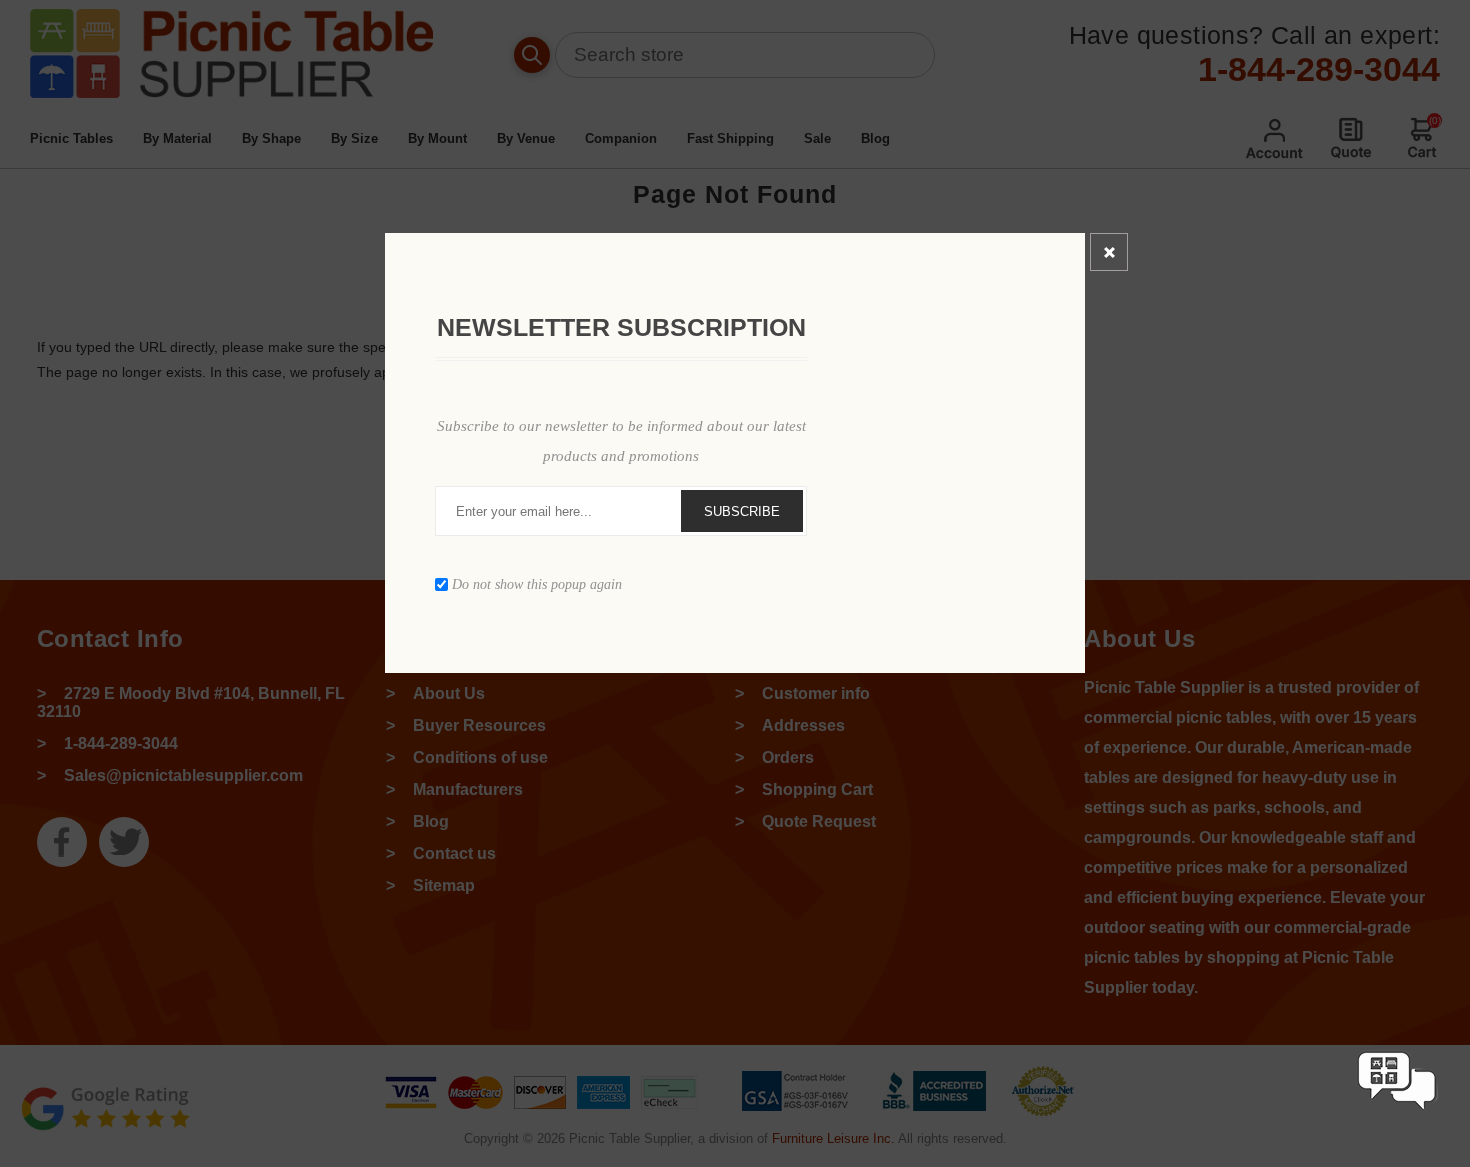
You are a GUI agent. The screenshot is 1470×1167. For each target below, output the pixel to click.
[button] (1397, 1129)
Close (1109, 252)
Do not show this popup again (537, 584)
